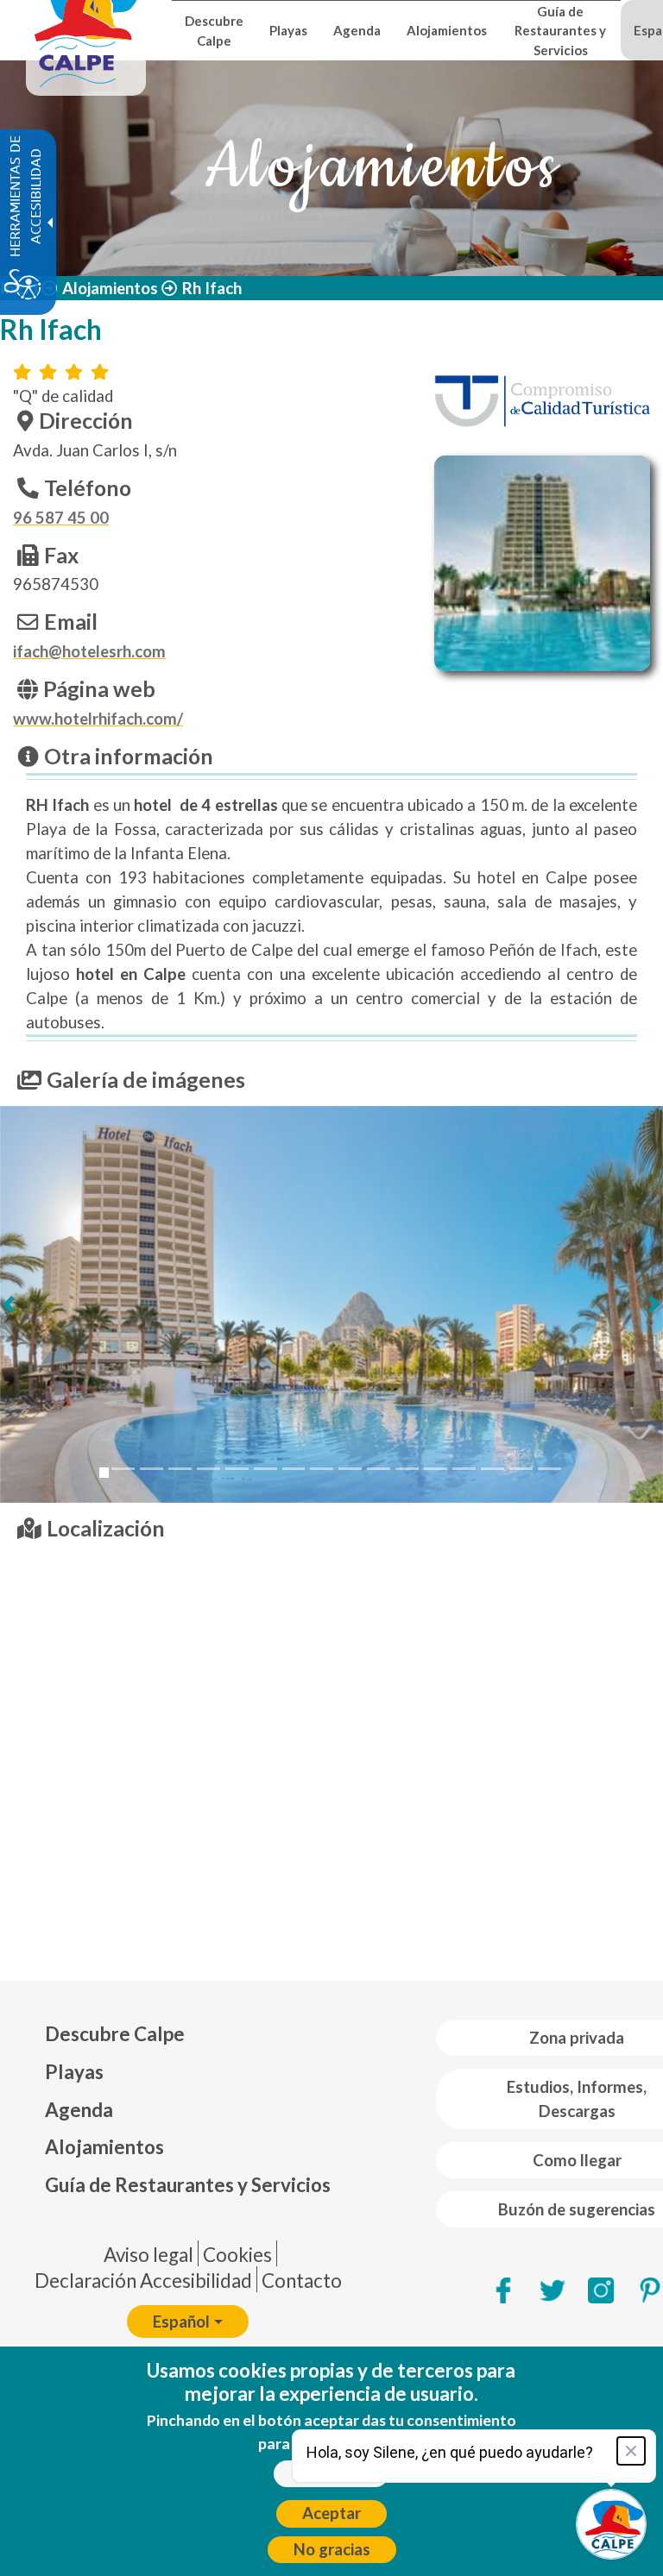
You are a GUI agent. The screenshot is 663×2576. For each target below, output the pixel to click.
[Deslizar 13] (436, 1469)
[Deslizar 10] (350, 1469)
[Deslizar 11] (379, 1469)
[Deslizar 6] (237, 1469)
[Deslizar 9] (322, 1469)
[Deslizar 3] (152, 1469)
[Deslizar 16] (521, 1469)
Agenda (79, 2110)
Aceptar (331, 2513)
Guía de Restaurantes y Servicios (188, 2185)
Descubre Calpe (115, 2034)
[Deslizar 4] (180, 1469)
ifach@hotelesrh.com (89, 651)
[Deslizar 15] (493, 1469)
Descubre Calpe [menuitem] (214, 30)
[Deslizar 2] (123, 1469)
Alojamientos (110, 288)
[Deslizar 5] (208, 1469)
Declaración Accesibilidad (143, 2281)
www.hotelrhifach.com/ (98, 719)
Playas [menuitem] (288, 30)
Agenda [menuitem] (357, 30)
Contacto (302, 2281)
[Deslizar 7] (265, 1469)
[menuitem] (188, 2034)
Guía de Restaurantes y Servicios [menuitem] (560, 31)
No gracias (332, 2549)
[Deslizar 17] (549, 1469)
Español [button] (181, 2322)
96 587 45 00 (61, 518)
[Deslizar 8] (294, 1469)
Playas (74, 2072)
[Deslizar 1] (104, 1473)
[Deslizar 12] (407, 1469)
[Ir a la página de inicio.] (86, 30)
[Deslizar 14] (464, 1469)
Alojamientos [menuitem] (447, 30)
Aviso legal (148, 2255)
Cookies (237, 2255)
